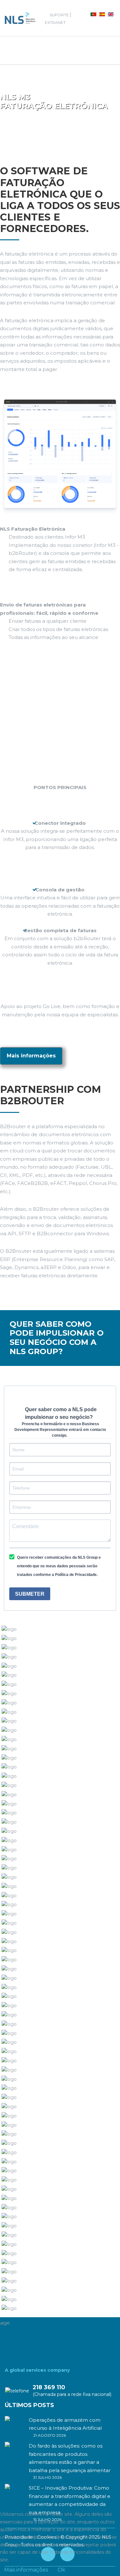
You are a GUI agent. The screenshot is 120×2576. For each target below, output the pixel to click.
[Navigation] (10, 50)
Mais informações (31, 1056)
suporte (60, 15)
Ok (61, 2570)
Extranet (55, 22)
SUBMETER (30, 1594)
